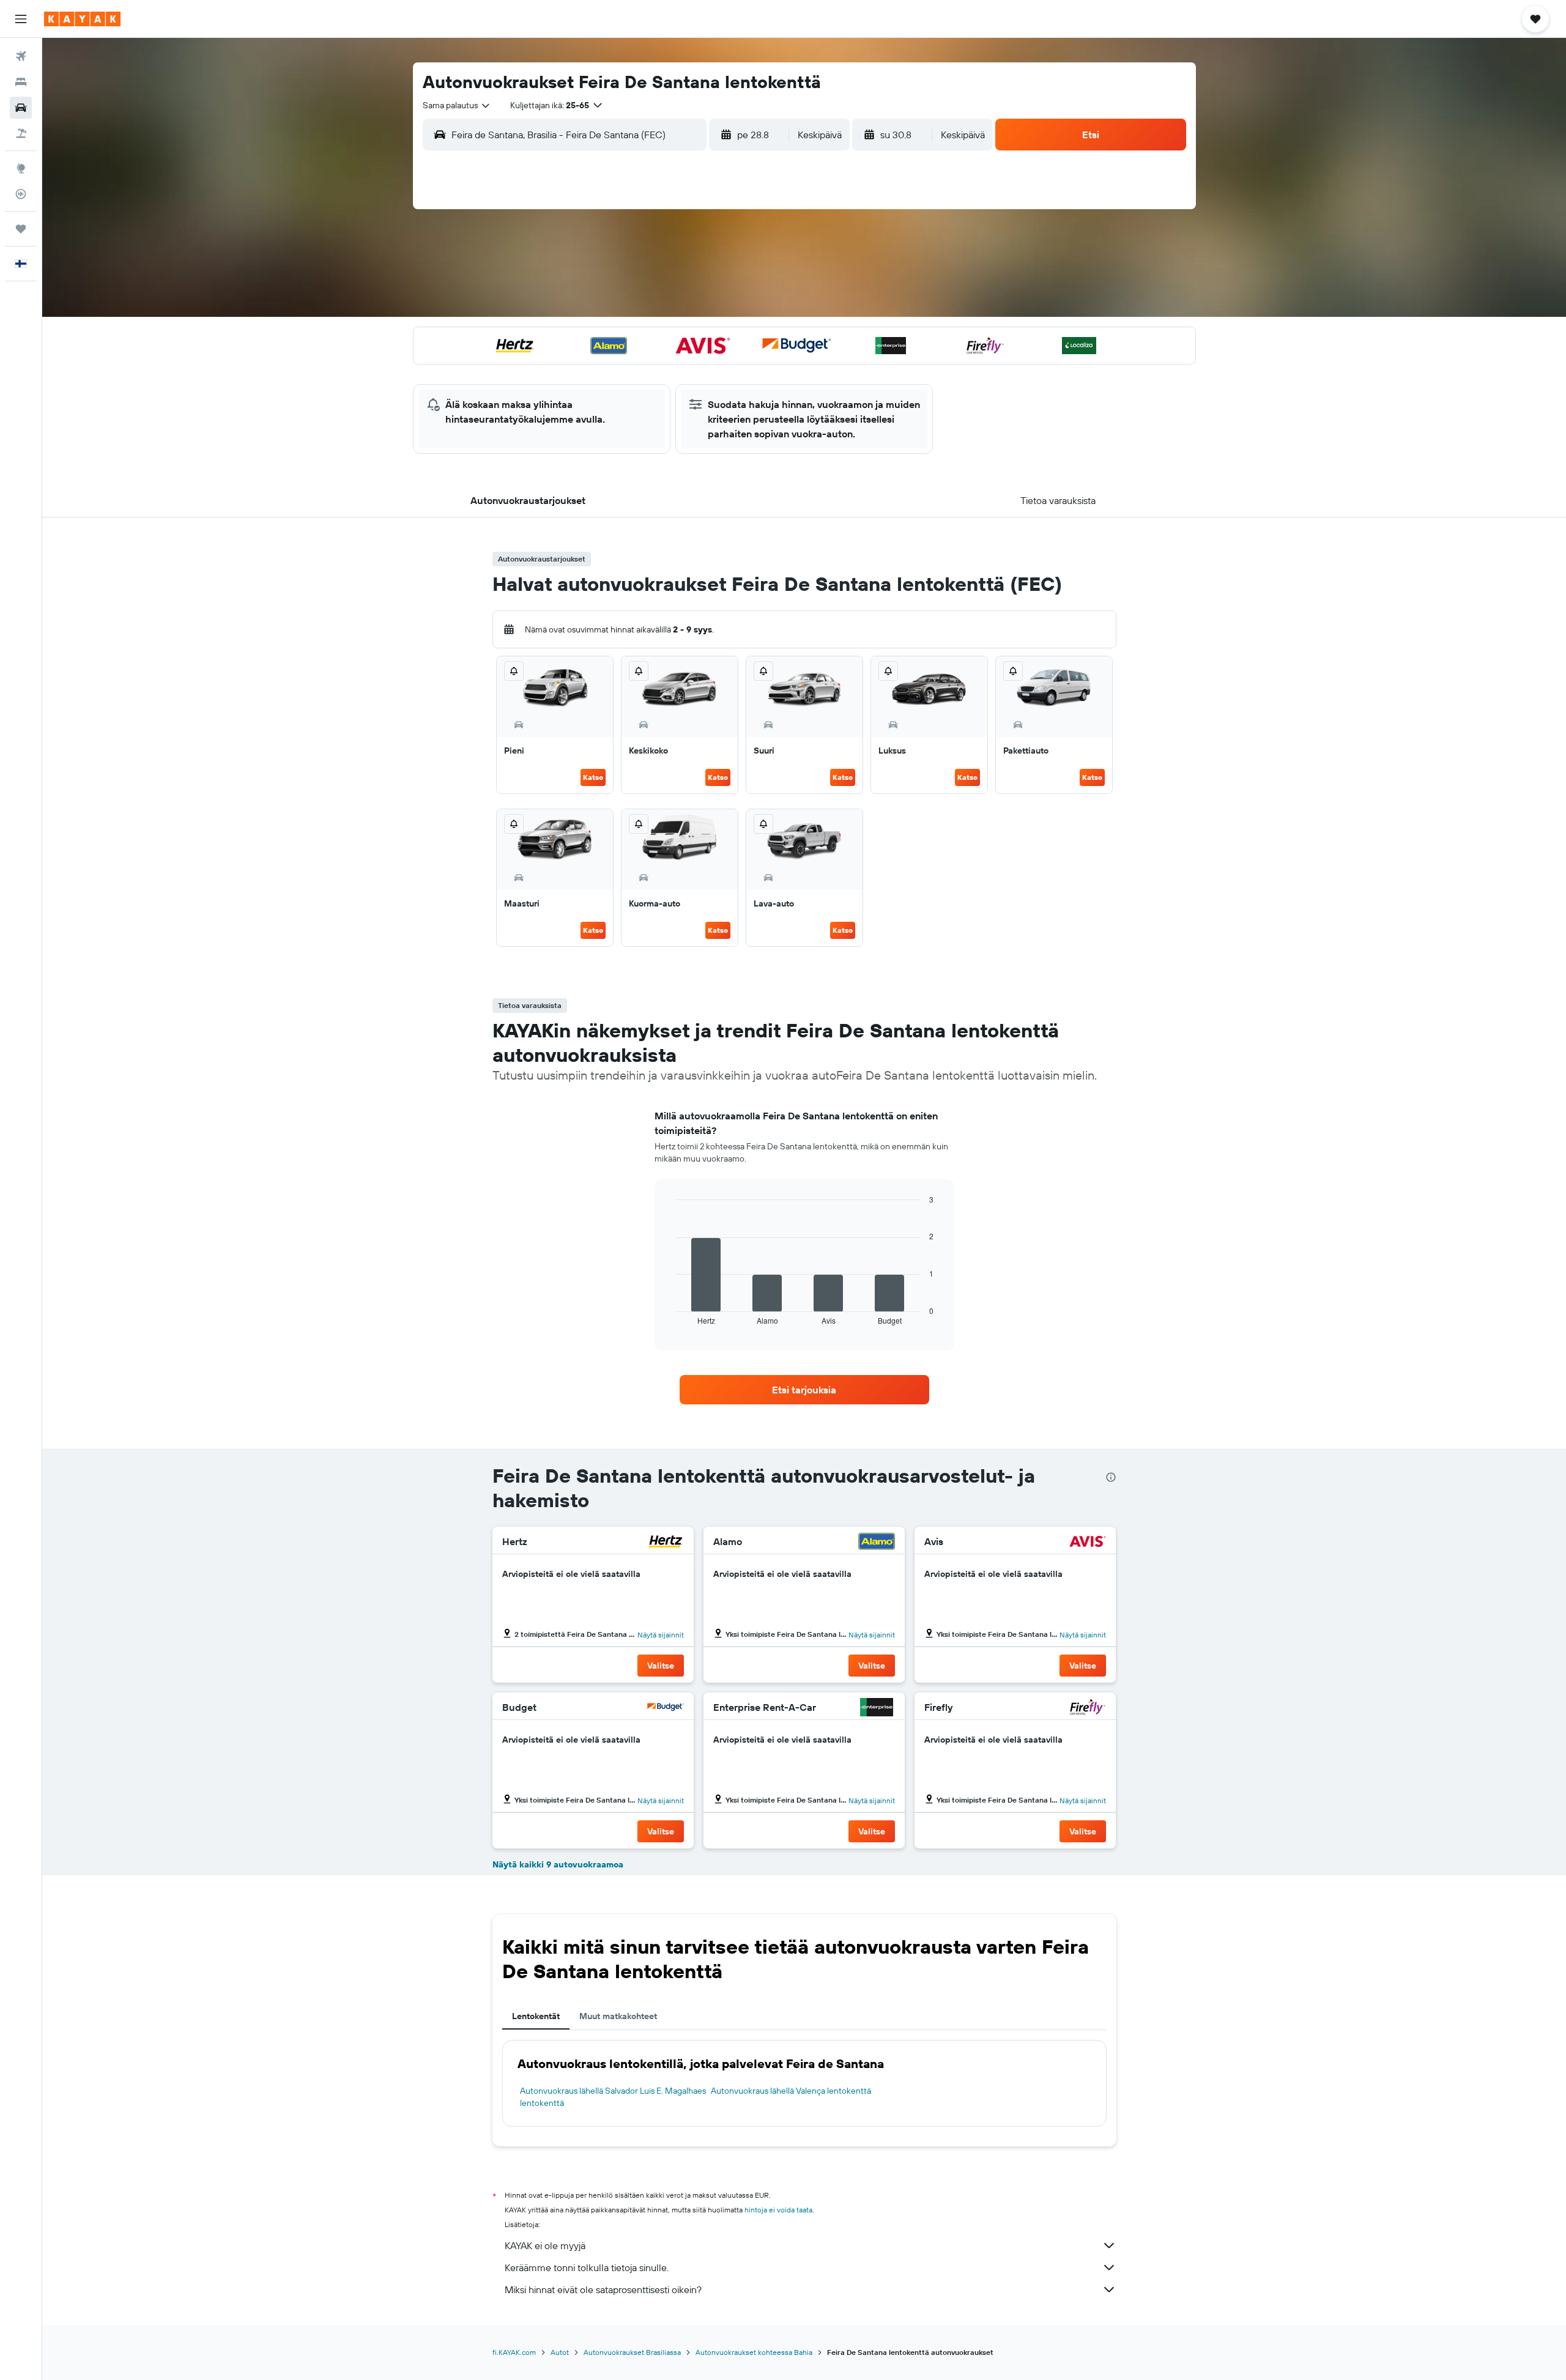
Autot (560, 2352)
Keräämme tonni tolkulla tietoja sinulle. (587, 2267)
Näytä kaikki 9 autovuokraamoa (558, 1864)
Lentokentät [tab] (536, 2016)
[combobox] (457, 105)
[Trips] (21, 229)
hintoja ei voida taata (778, 2210)
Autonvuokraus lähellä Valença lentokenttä (791, 2091)
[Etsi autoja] (21, 108)
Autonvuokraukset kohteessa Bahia (754, 2352)
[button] (21, 19)
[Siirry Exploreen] (21, 168)
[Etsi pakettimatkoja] (21, 133)
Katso (593, 777)
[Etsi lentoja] (21, 56)
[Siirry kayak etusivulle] (82, 19)
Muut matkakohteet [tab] (618, 2016)
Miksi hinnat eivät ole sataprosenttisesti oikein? (603, 2289)
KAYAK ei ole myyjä (545, 2245)
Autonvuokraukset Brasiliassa (632, 2352)
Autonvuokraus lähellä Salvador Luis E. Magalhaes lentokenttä (613, 2097)
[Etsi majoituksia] (21, 82)
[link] (804, 1390)
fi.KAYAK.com (514, 2352)
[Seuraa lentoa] (21, 194)
